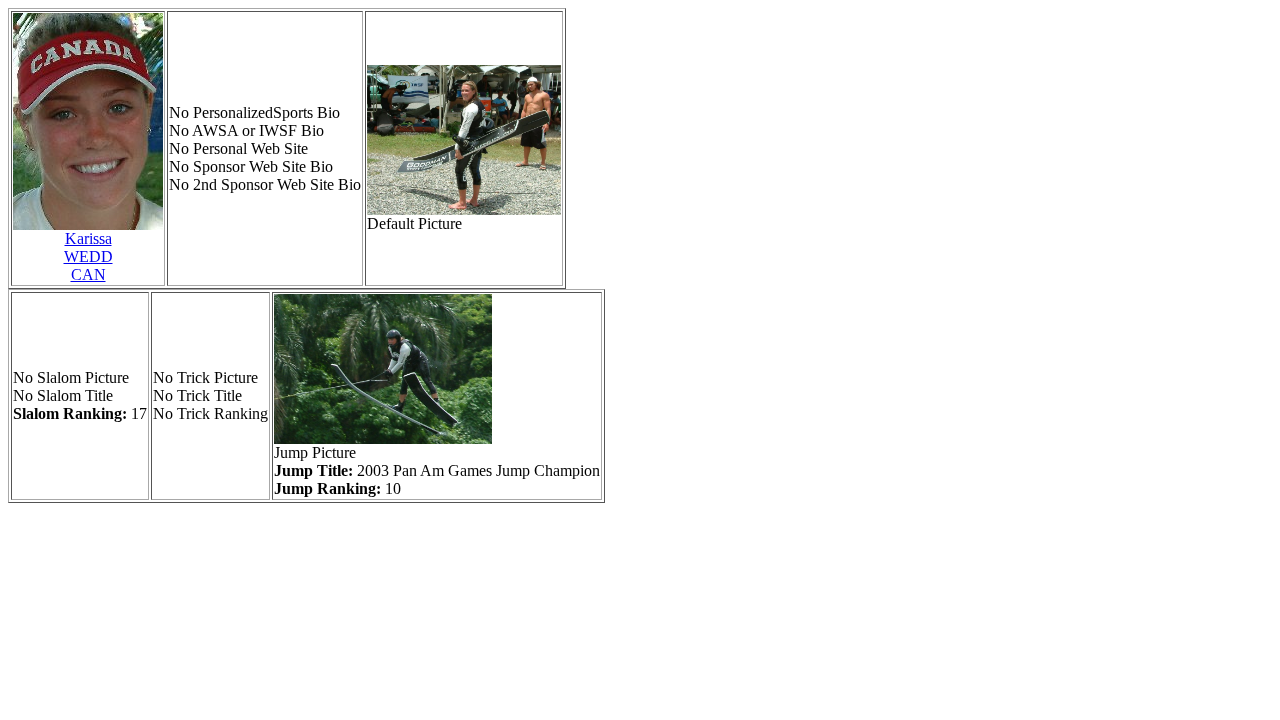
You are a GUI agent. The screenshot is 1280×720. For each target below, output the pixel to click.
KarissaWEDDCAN (88, 256)
